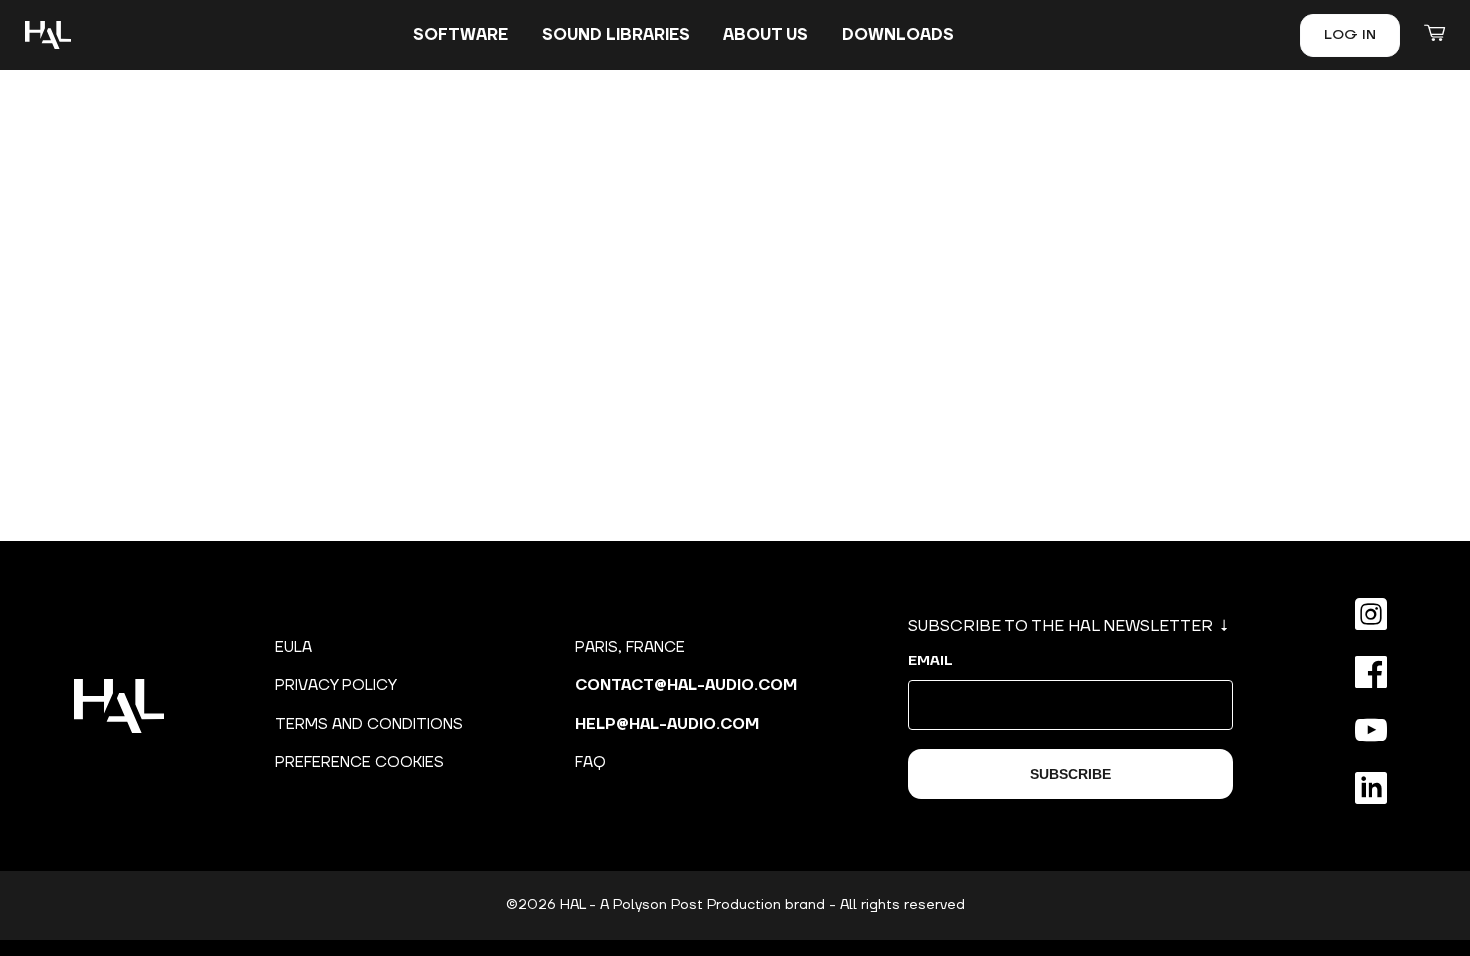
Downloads (898, 35)
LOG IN (1350, 35)
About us (765, 35)
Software (460, 35)
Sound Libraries (616, 35)
